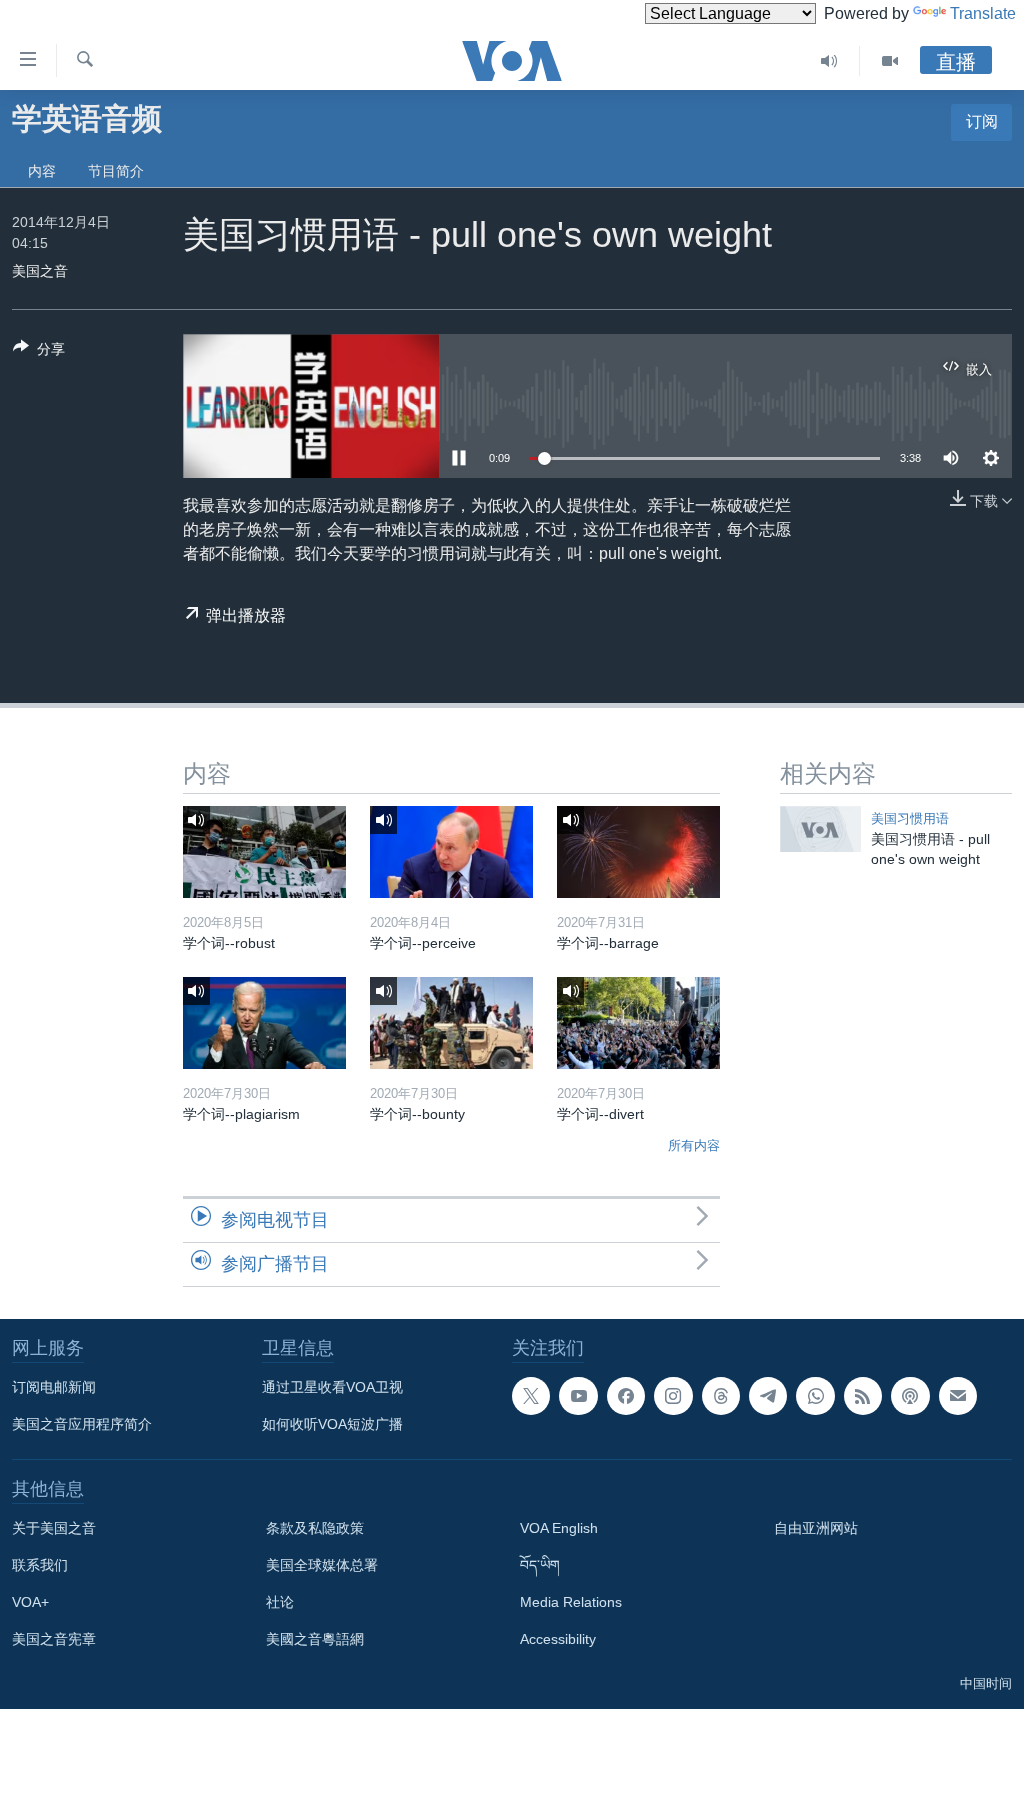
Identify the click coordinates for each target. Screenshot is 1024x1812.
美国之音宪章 (54, 1639)
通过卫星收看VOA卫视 (332, 1387)
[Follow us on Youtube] (578, 1396)
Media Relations (571, 1602)
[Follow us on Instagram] (673, 1396)
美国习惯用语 (910, 818)
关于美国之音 (54, 1528)
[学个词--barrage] (638, 852)
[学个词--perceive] (451, 852)
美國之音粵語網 (315, 1639)
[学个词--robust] (264, 852)
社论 (280, 1602)
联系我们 (40, 1565)
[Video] (890, 61)
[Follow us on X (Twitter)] (531, 1396)
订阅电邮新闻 (54, 1387)
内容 (42, 171)
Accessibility (558, 1639)
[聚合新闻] (863, 1396)
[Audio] (829, 61)
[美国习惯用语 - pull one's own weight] (820, 829)
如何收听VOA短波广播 (332, 1424)
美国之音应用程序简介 (82, 1424)
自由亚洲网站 (816, 1528)
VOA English (559, 1528)
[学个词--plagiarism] (264, 1023)
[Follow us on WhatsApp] (815, 1396)
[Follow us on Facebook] (626, 1396)
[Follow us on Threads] (721, 1396)
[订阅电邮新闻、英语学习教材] (958, 1396)
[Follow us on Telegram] (768, 1396)
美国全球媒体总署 (322, 1565)
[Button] (39, 352)
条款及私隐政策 (315, 1528)
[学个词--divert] (638, 1023)
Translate (983, 13)
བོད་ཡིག (540, 1565)
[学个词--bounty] (451, 1023)
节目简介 (116, 171)
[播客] (910, 1396)
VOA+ (30, 1602)
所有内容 (694, 1145)
